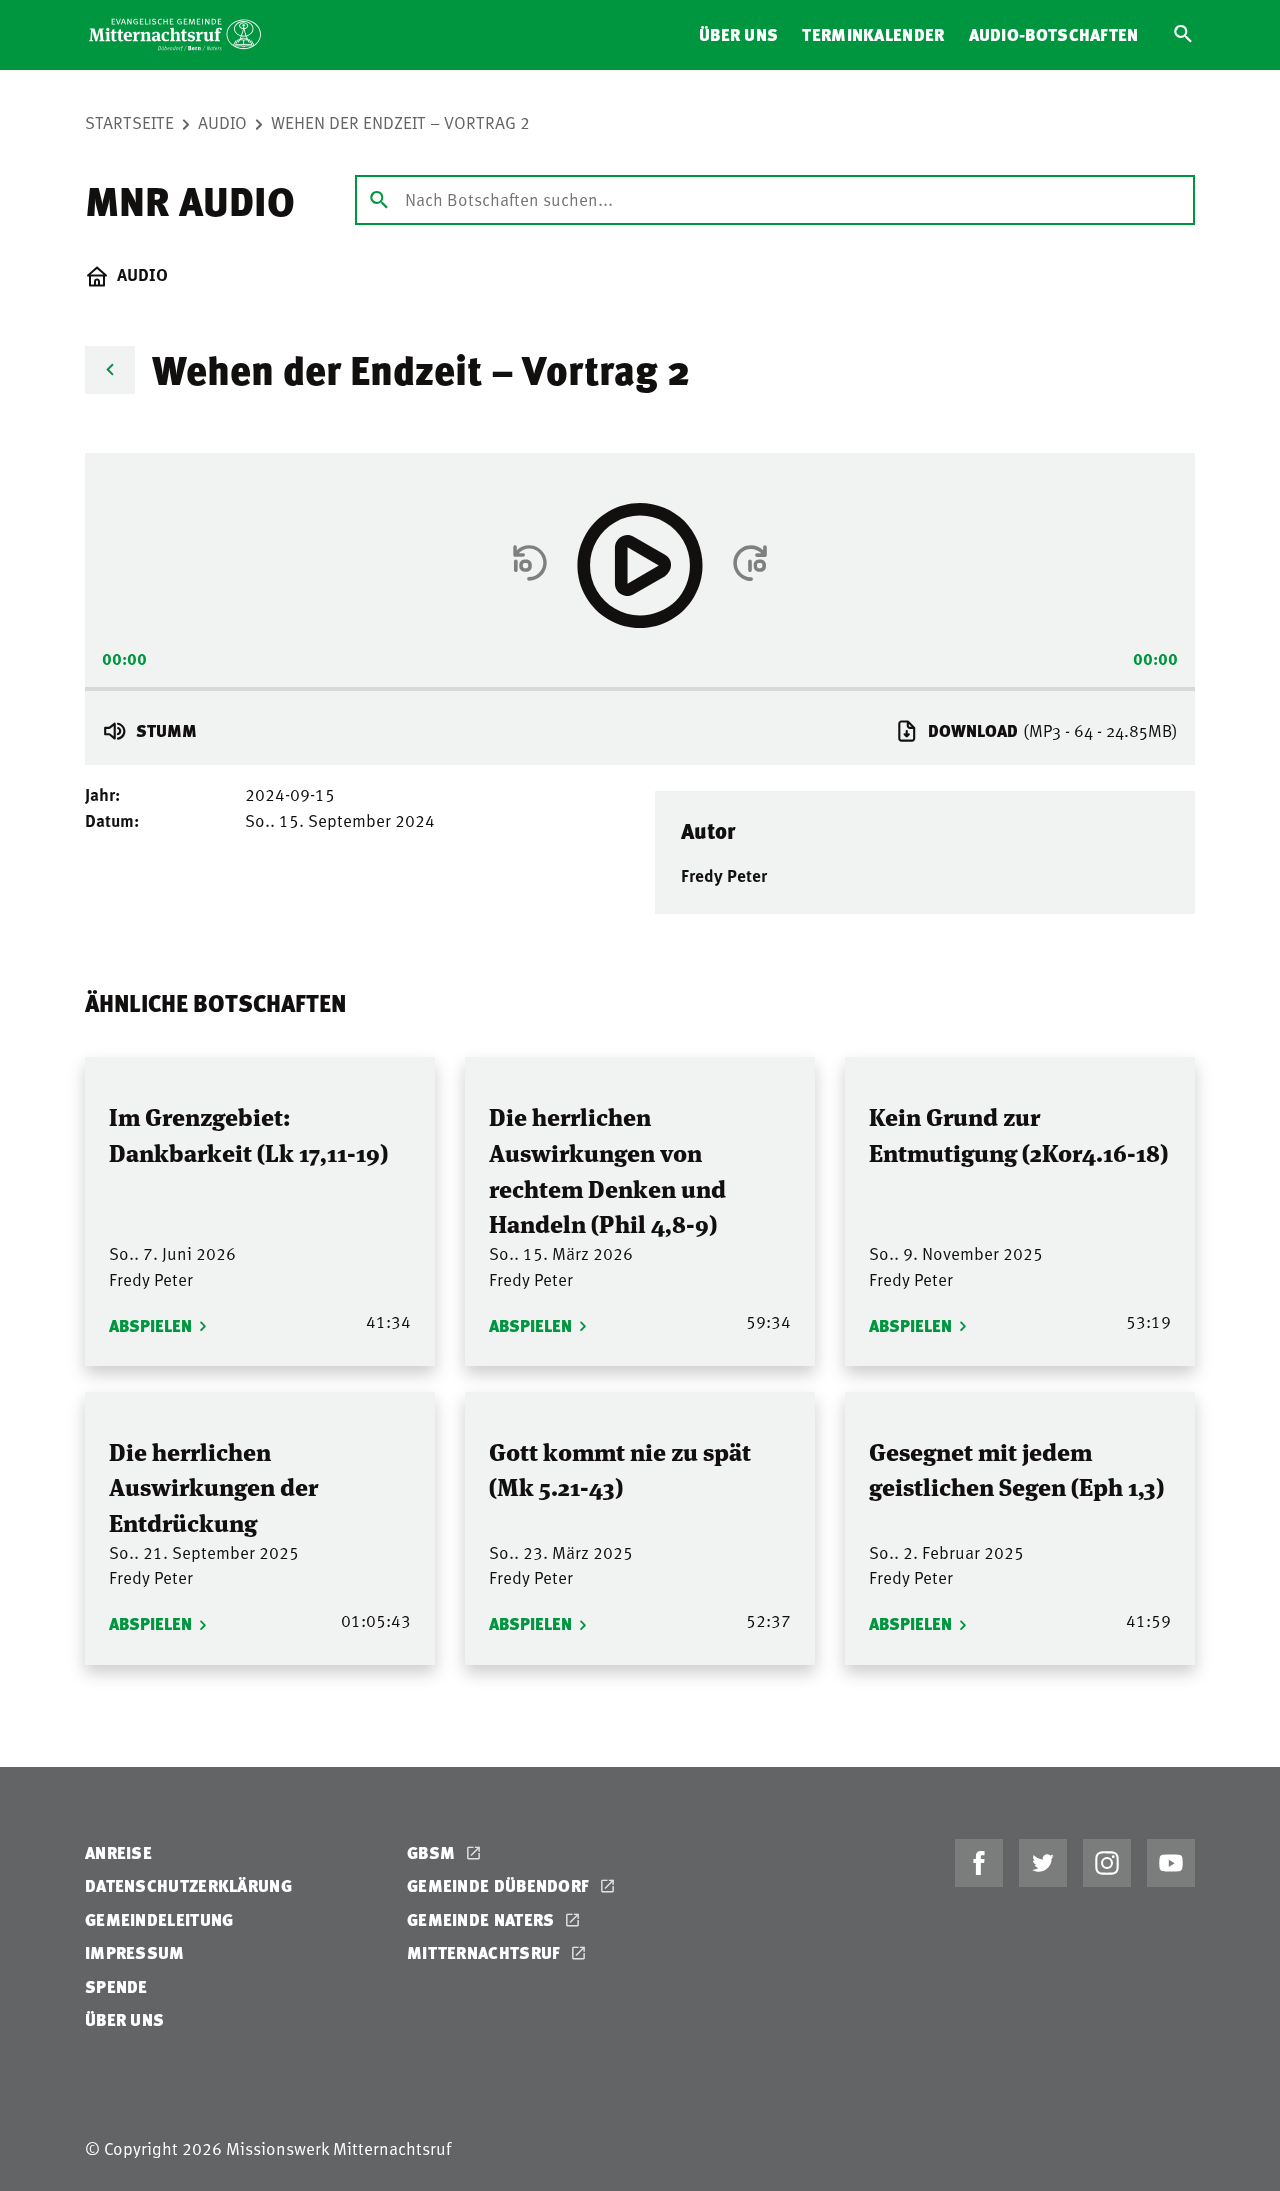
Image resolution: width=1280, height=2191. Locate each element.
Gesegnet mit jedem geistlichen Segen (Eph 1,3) (1016, 1468)
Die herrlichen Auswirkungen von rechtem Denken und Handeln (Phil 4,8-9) (607, 1169)
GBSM (433, 1852)
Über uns (738, 34)
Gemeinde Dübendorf (500, 1885)
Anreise (118, 1852)
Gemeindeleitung (159, 1919)
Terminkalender (873, 34)
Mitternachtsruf (486, 1952)
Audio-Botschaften (1054, 34)
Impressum (135, 1952)
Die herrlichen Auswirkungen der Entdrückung (213, 1486)
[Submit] (379, 199)
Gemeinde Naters (483, 1919)
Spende (116, 1986)
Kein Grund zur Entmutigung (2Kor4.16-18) (1018, 1133)
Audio (222, 122)
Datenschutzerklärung (188, 1885)
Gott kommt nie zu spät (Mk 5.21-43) (620, 1468)
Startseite (129, 122)
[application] (640, 682)
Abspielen (150, 1325)
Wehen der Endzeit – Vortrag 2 (400, 122)
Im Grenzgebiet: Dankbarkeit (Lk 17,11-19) (248, 1133)
